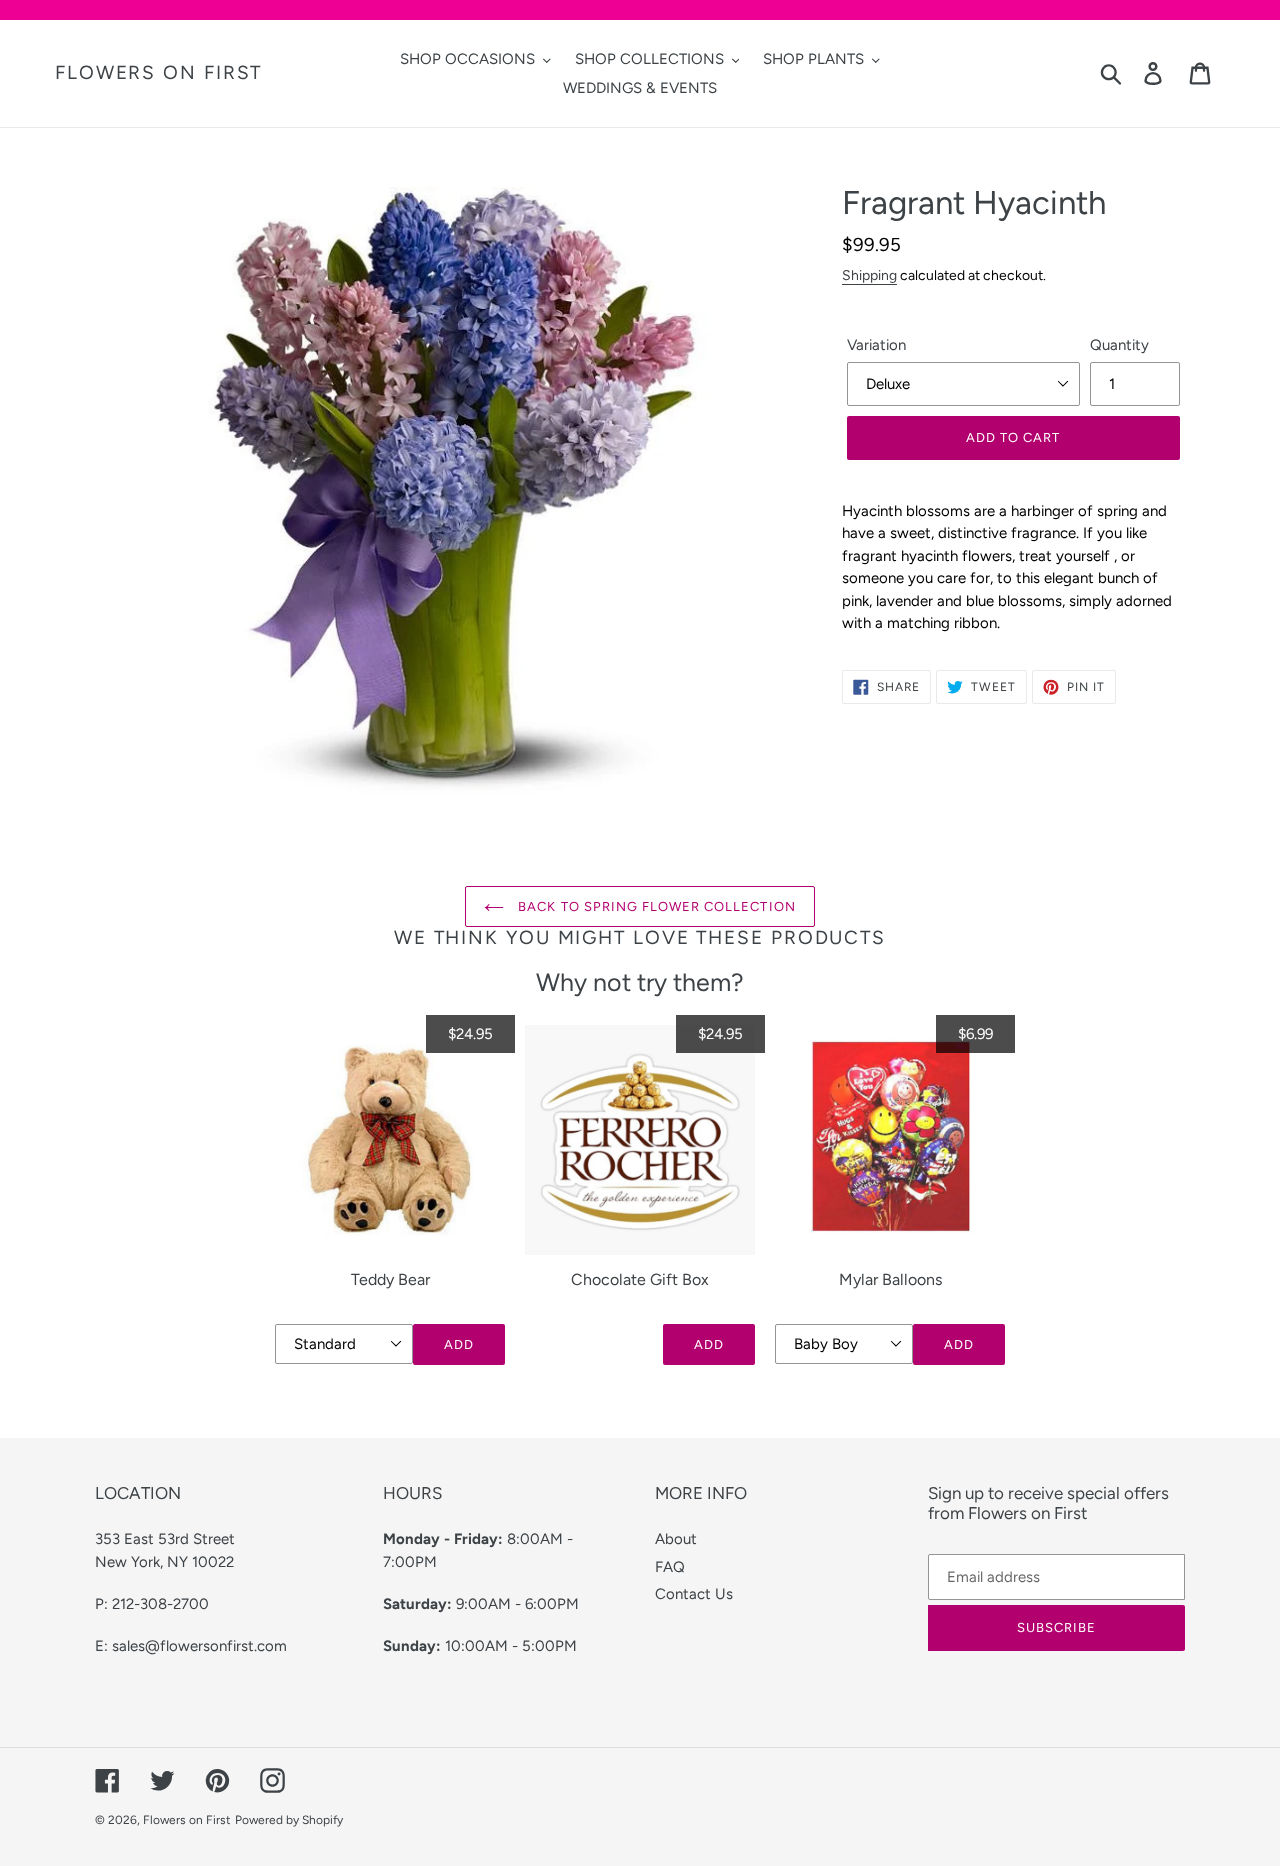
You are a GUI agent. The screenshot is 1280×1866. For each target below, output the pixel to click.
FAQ (670, 1567)
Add (459, 1344)
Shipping (869, 275)
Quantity (1119, 345)
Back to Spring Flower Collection (654, 906)
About (676, 1539)
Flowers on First (158, 73)
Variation (876, 345)
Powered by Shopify (289, 1820)
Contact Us (694, 1594)
